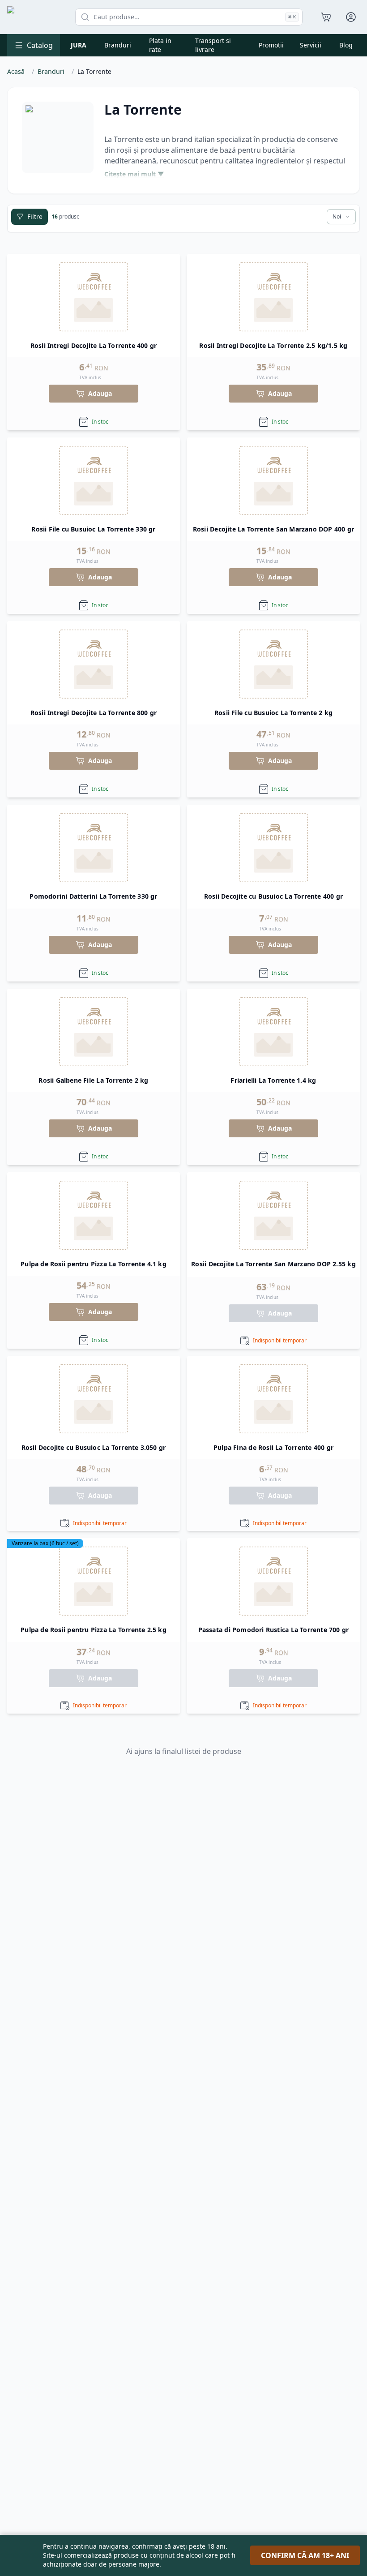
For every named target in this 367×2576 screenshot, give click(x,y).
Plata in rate (160, 45)
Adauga (100, 393)
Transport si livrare (213, 45)
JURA (79, 45)
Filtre (35, 216)
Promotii (271, 45)
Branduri (118, 45)
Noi (337, 216)
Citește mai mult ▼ (134, 174)
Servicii (311, 45)
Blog (346, 45)
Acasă (16, 71)
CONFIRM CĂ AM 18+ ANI (305, 2555)
